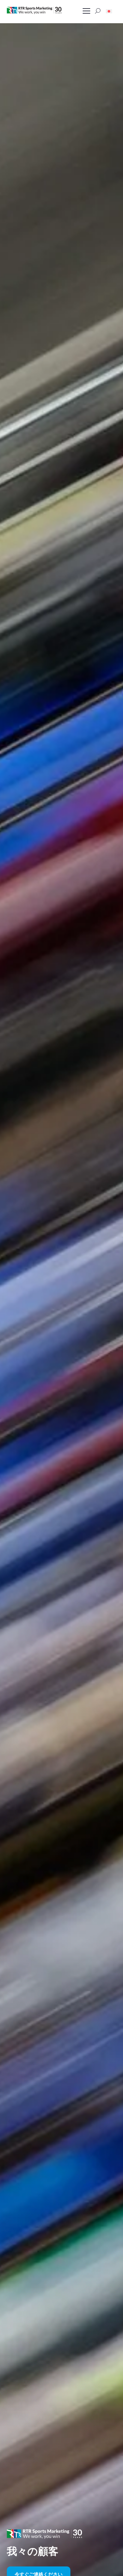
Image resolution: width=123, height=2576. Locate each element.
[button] (109, 11)
